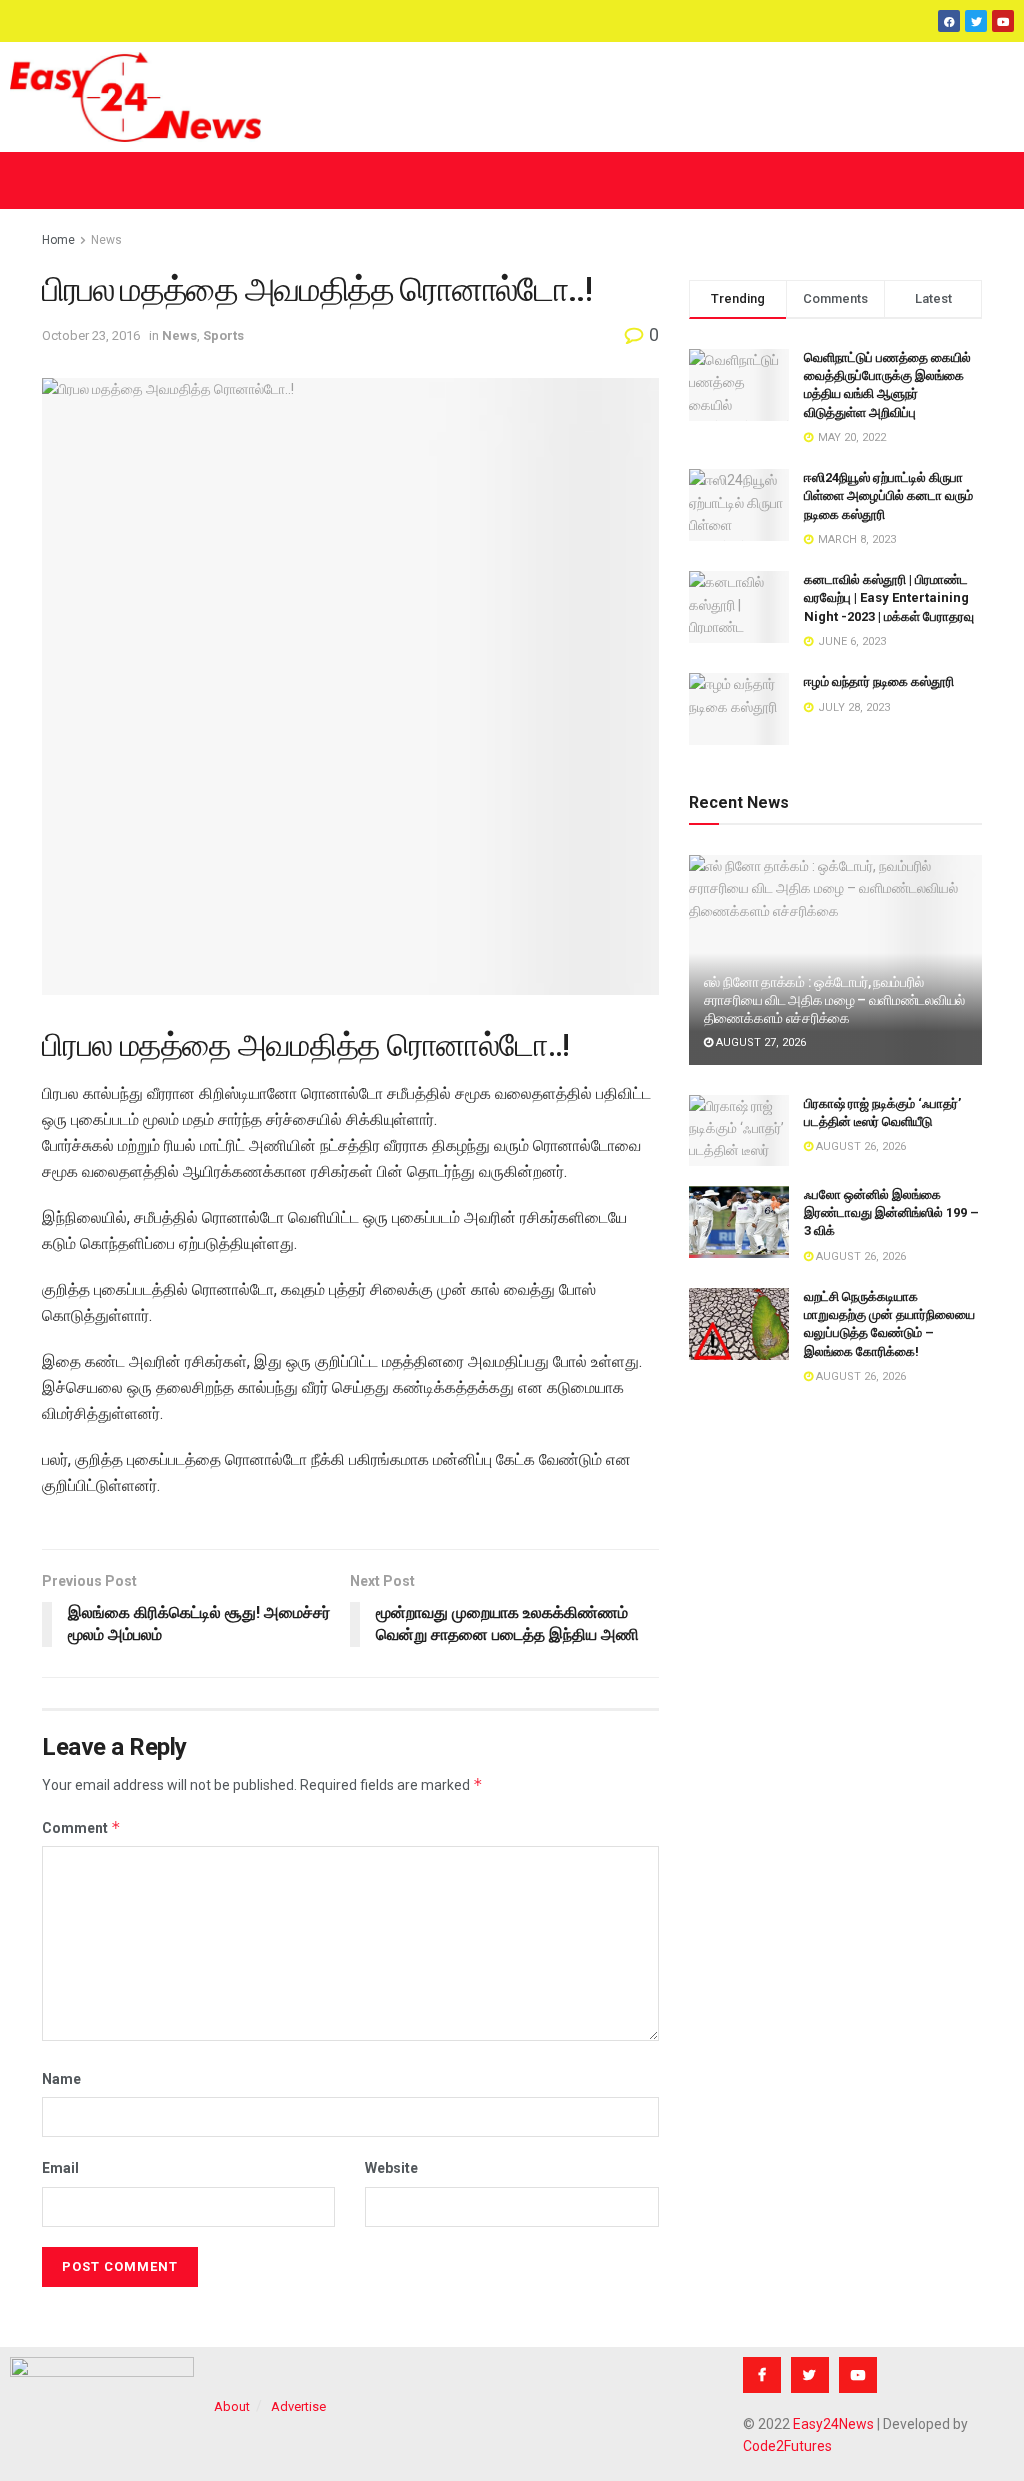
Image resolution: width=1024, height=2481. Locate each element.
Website (391, 2168)
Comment (81, 1827)
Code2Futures (787, 2446)
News (106, 240)
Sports (223, 335)
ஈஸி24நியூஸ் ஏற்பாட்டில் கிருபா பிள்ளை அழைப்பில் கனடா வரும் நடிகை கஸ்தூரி (888, 495)
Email (60, 2168)
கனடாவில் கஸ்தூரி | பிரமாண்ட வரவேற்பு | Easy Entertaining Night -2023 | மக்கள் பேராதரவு (889, 597)
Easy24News (833, 2424)
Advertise (298, 2406)
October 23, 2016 (91, 335)
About (232, 2406)
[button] (512, 180)
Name (61, 2079)
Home (58, 240)
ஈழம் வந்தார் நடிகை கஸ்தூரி (879, 681)
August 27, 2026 (759, 1042)
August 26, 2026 (859, 1146)
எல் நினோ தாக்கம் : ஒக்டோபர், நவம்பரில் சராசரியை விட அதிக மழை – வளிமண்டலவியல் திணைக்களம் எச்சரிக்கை (834, 1000)
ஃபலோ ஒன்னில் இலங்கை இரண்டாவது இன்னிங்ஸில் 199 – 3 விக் (891, 1212)
